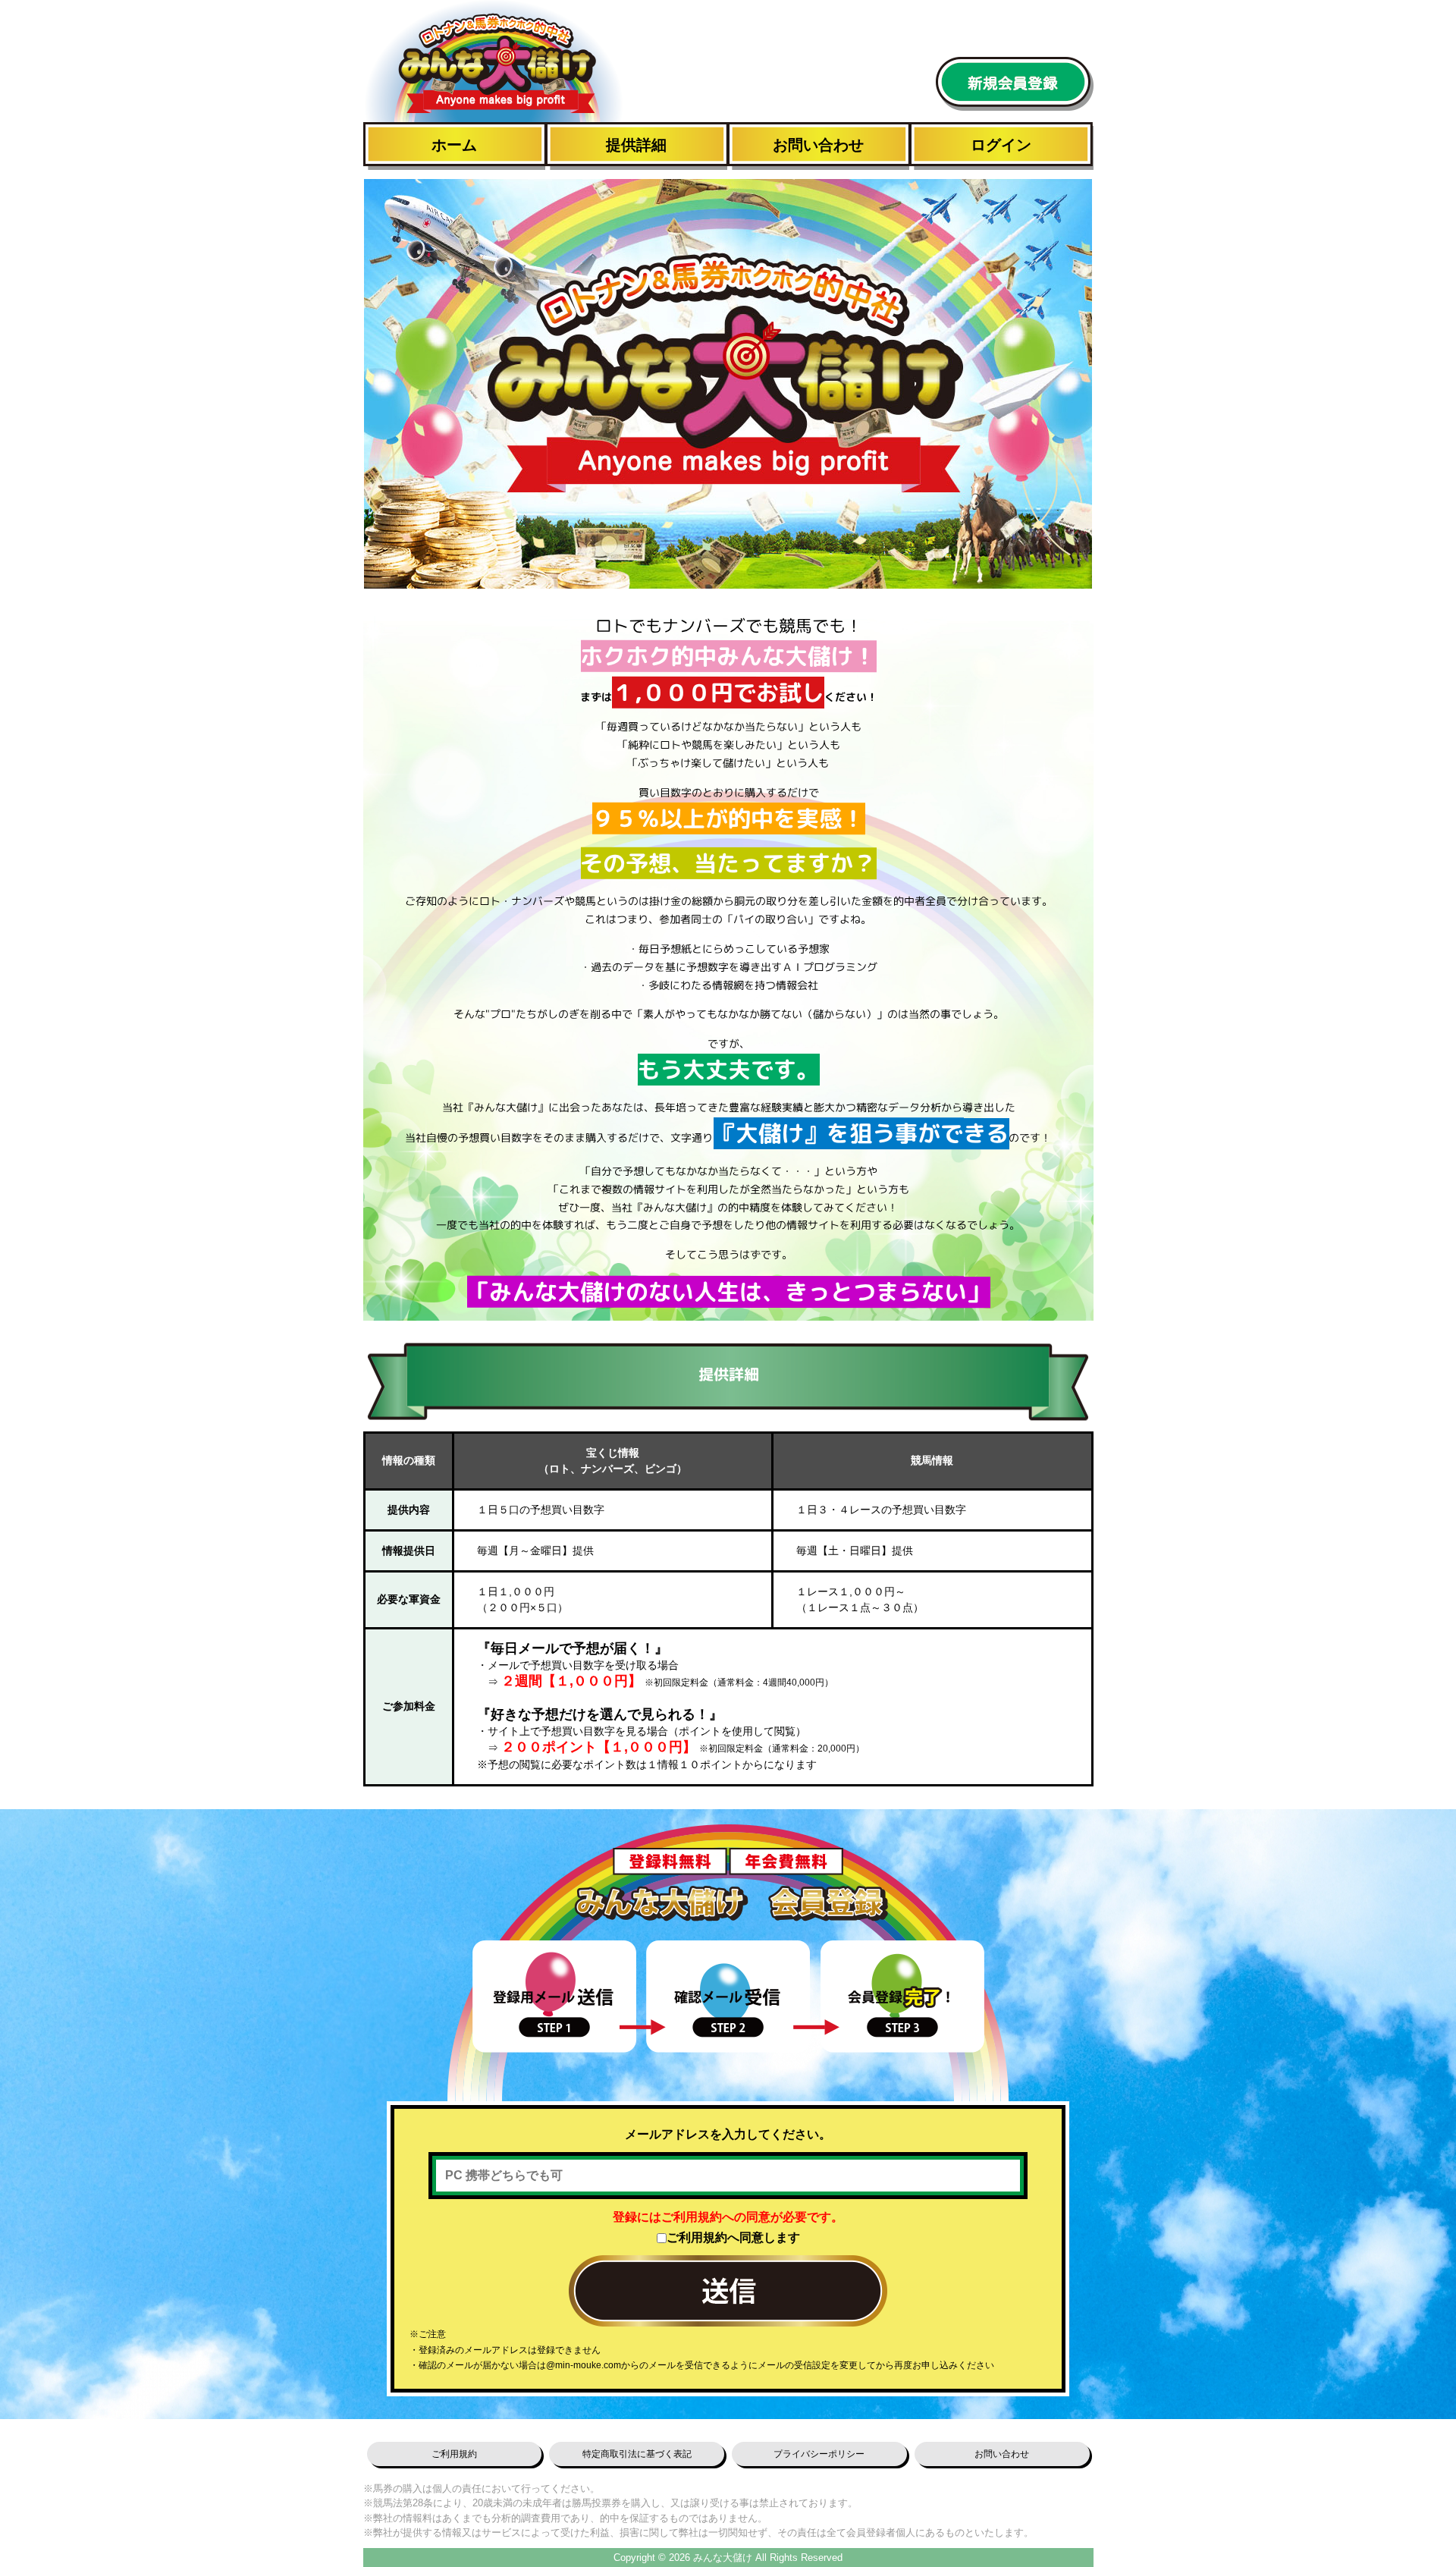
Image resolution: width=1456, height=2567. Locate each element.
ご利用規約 (454, 2454)
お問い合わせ (818, 145)
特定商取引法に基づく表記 (637, 2454)
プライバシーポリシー (819, 2454)
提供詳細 (636, 145)
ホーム (454, 145)
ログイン (1001, 145)
